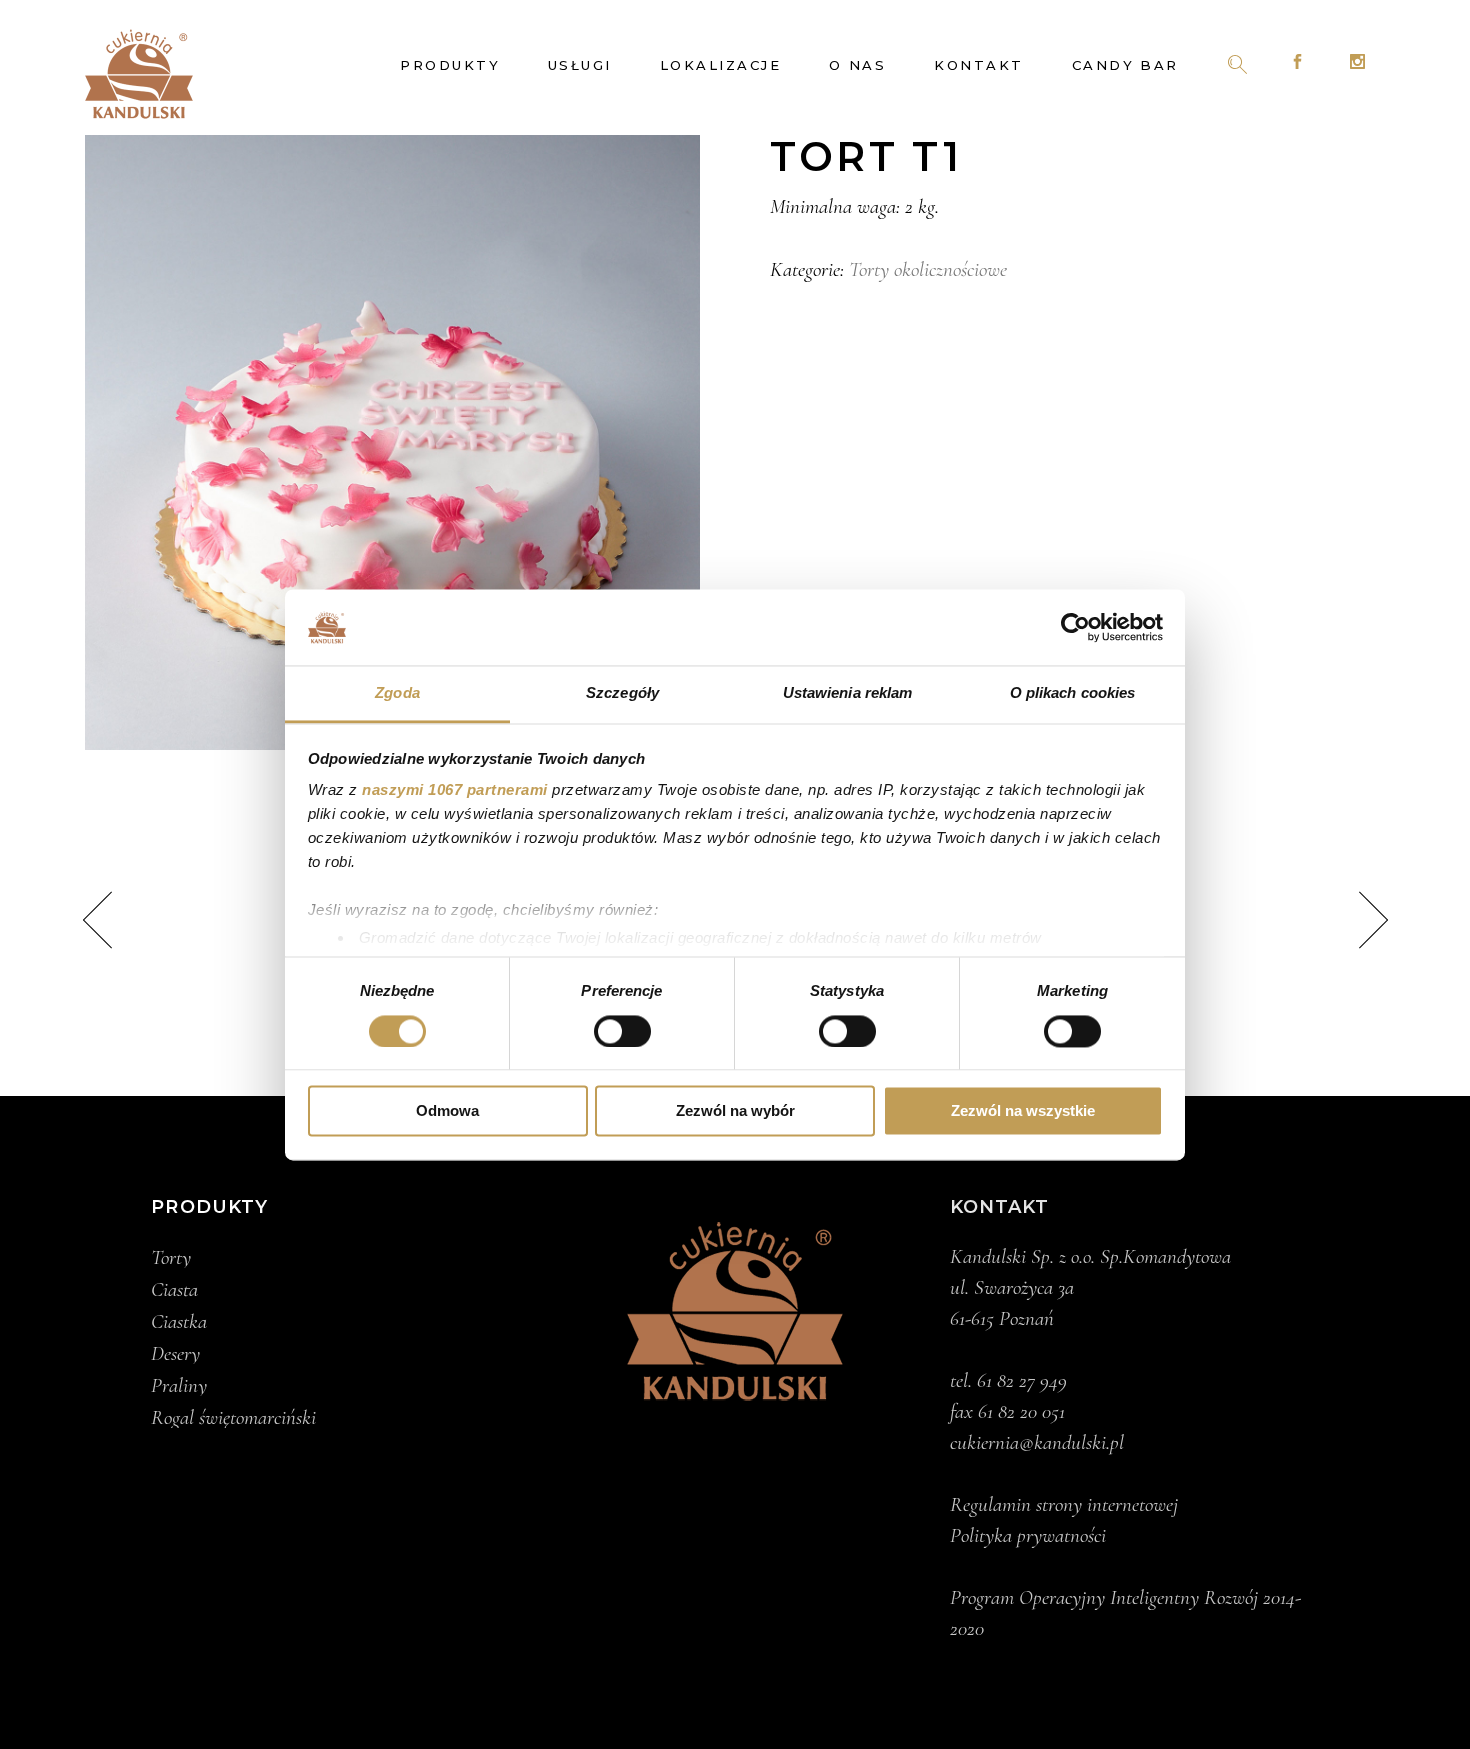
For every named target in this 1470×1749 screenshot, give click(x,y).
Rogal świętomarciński (233, 1418)
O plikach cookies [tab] (1073, 693)
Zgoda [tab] (397, 693)
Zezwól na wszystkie (1023, 1111)
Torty (171, 1258)
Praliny (179, 1386)
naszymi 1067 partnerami (455, 790)
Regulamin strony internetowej (1064, 1504)
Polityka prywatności (1028, 1535)
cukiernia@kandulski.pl (1037, 1442)
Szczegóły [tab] (622, 693)
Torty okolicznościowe (928, 269)
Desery (175, 1354)
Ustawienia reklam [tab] (848, 693)
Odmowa (447, 1111)
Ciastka (179, 1322)
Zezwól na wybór (735, 1111)
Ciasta (174, 1290)
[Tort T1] (392, 442)
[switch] (622, 1031)
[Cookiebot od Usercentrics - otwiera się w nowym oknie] (1075, 627)
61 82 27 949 (1022, 1380)
